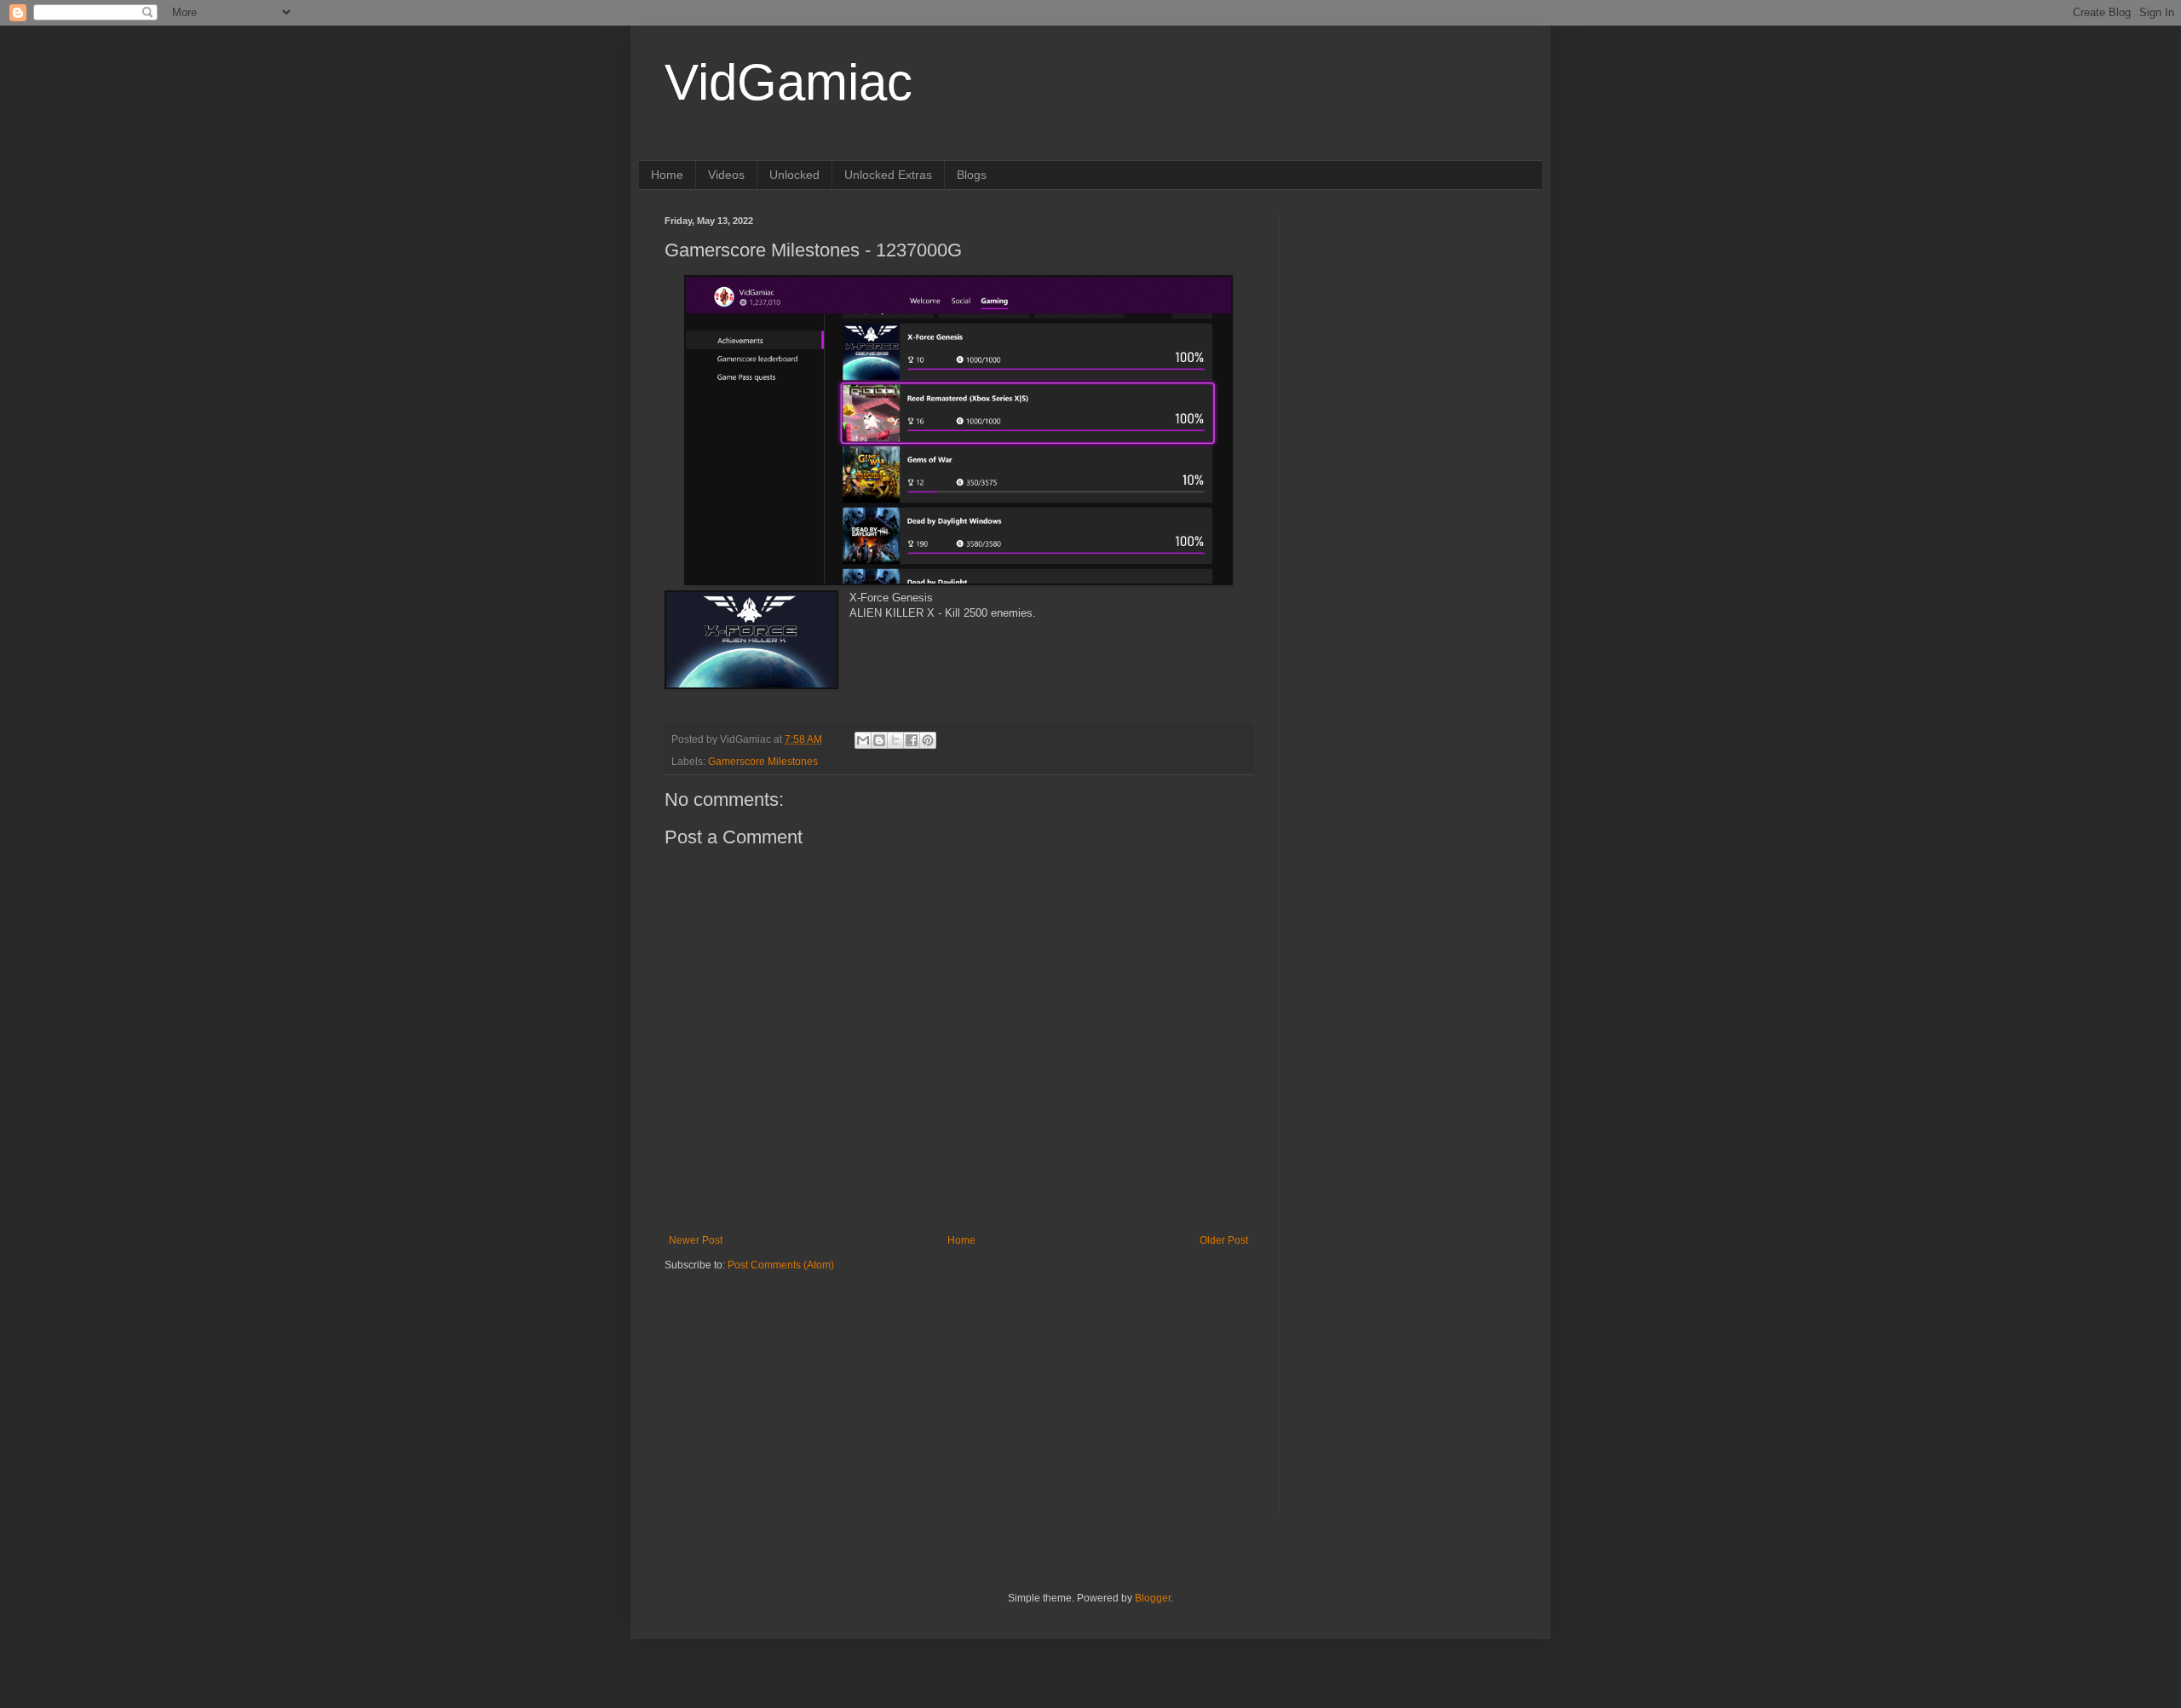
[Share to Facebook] (912, 740)
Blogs (972, 175)
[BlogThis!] (879, 740)
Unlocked (794, 175)
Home (667, 175)
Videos (726, 175)
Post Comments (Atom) (781, 1265)
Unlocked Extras (888, 175)
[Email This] (863, 740)
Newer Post (696, 1240)
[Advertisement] (771, 1378)
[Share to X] (895, 740)
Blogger (1153, 1598)
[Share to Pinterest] (928, 740)
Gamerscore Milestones (763, 762)
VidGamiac (788, 82)
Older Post (1224, 1240)
